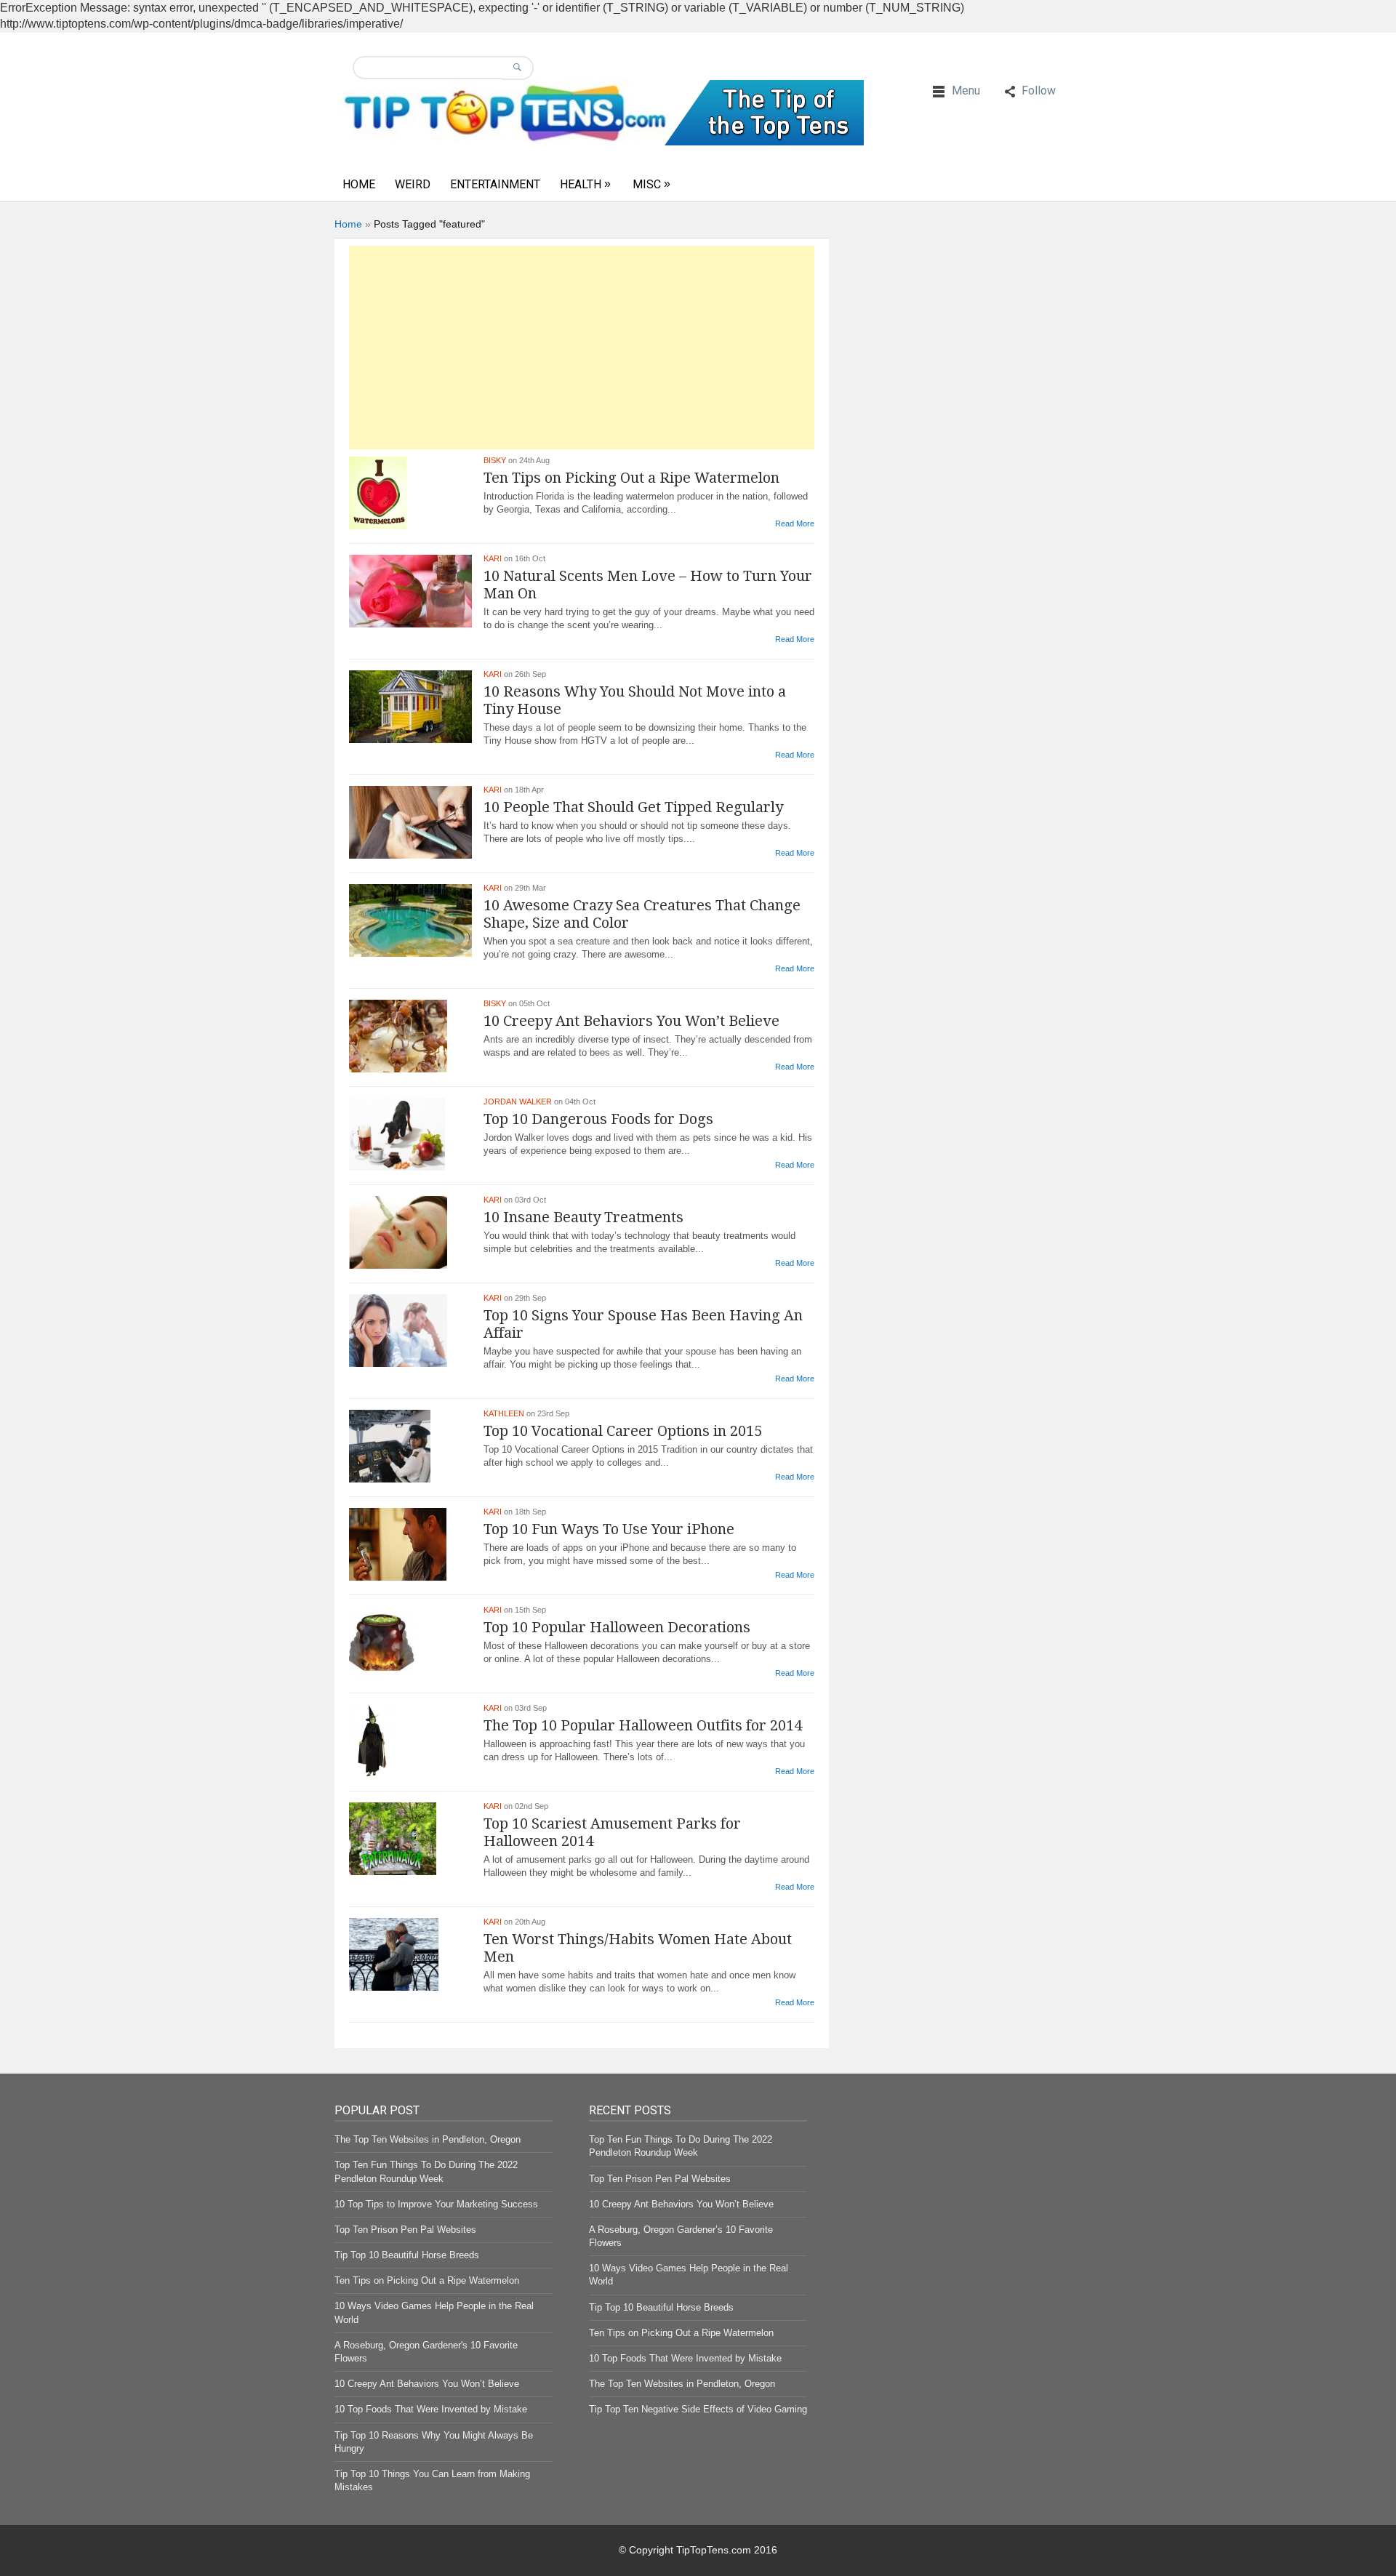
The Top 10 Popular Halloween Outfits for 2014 (643, 1725)
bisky (495, 460)
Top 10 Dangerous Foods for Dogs (598, 1119)
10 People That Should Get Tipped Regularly (633, 807)
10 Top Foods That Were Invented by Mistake (431, 2409)
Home (359, 184)
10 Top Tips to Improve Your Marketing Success (436, 2204)
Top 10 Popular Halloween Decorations (617, 1627)
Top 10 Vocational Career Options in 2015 (623, 1431)
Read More (795, 523)
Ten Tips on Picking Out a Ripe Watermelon (631, 478)
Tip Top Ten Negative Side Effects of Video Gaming (698, 2409)
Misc (647, 184)
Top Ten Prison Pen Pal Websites (405, 2230)
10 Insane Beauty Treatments (583, 1217)
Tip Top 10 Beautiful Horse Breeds (407, 2255)
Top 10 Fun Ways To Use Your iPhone (609, 1529)
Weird (413, 184)
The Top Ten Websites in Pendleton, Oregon (428, 2139)
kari (493, 558)
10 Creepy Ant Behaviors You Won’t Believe (631, 1021)
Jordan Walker (518, 1102)
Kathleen (504, 1413)
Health (581, 184)
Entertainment (495, 184)
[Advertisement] (582, 348)
